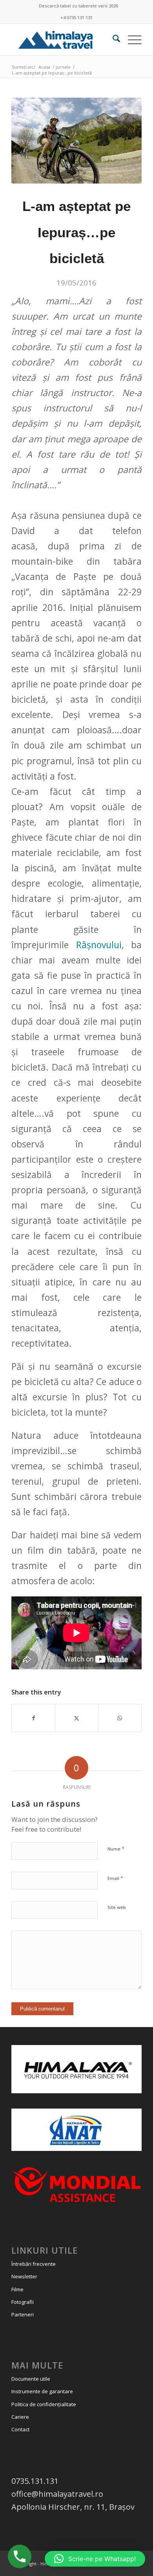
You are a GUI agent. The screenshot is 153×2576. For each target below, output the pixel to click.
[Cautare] (112, 40)
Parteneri (23, 2314)
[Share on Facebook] (33, 1718)
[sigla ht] (63, 40)
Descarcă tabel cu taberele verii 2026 (78, 6)
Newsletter (24, 2276)
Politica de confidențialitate (44, 2404)
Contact (20, 2429)
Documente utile (31, 2379)
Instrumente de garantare (42, 2391)
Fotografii (23, 2302)
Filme (17, 2289)
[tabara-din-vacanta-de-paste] (76, 141)
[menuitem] (78, 6)
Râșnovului (99, 945)
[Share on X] (77, 1718)
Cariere (20, 2417)
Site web (117, 1907)
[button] (95, 2559)
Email (115, 1878)
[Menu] (131, 40)
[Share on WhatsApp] (120, 1718)
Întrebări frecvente (34, 2264)
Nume (116, 1849)
